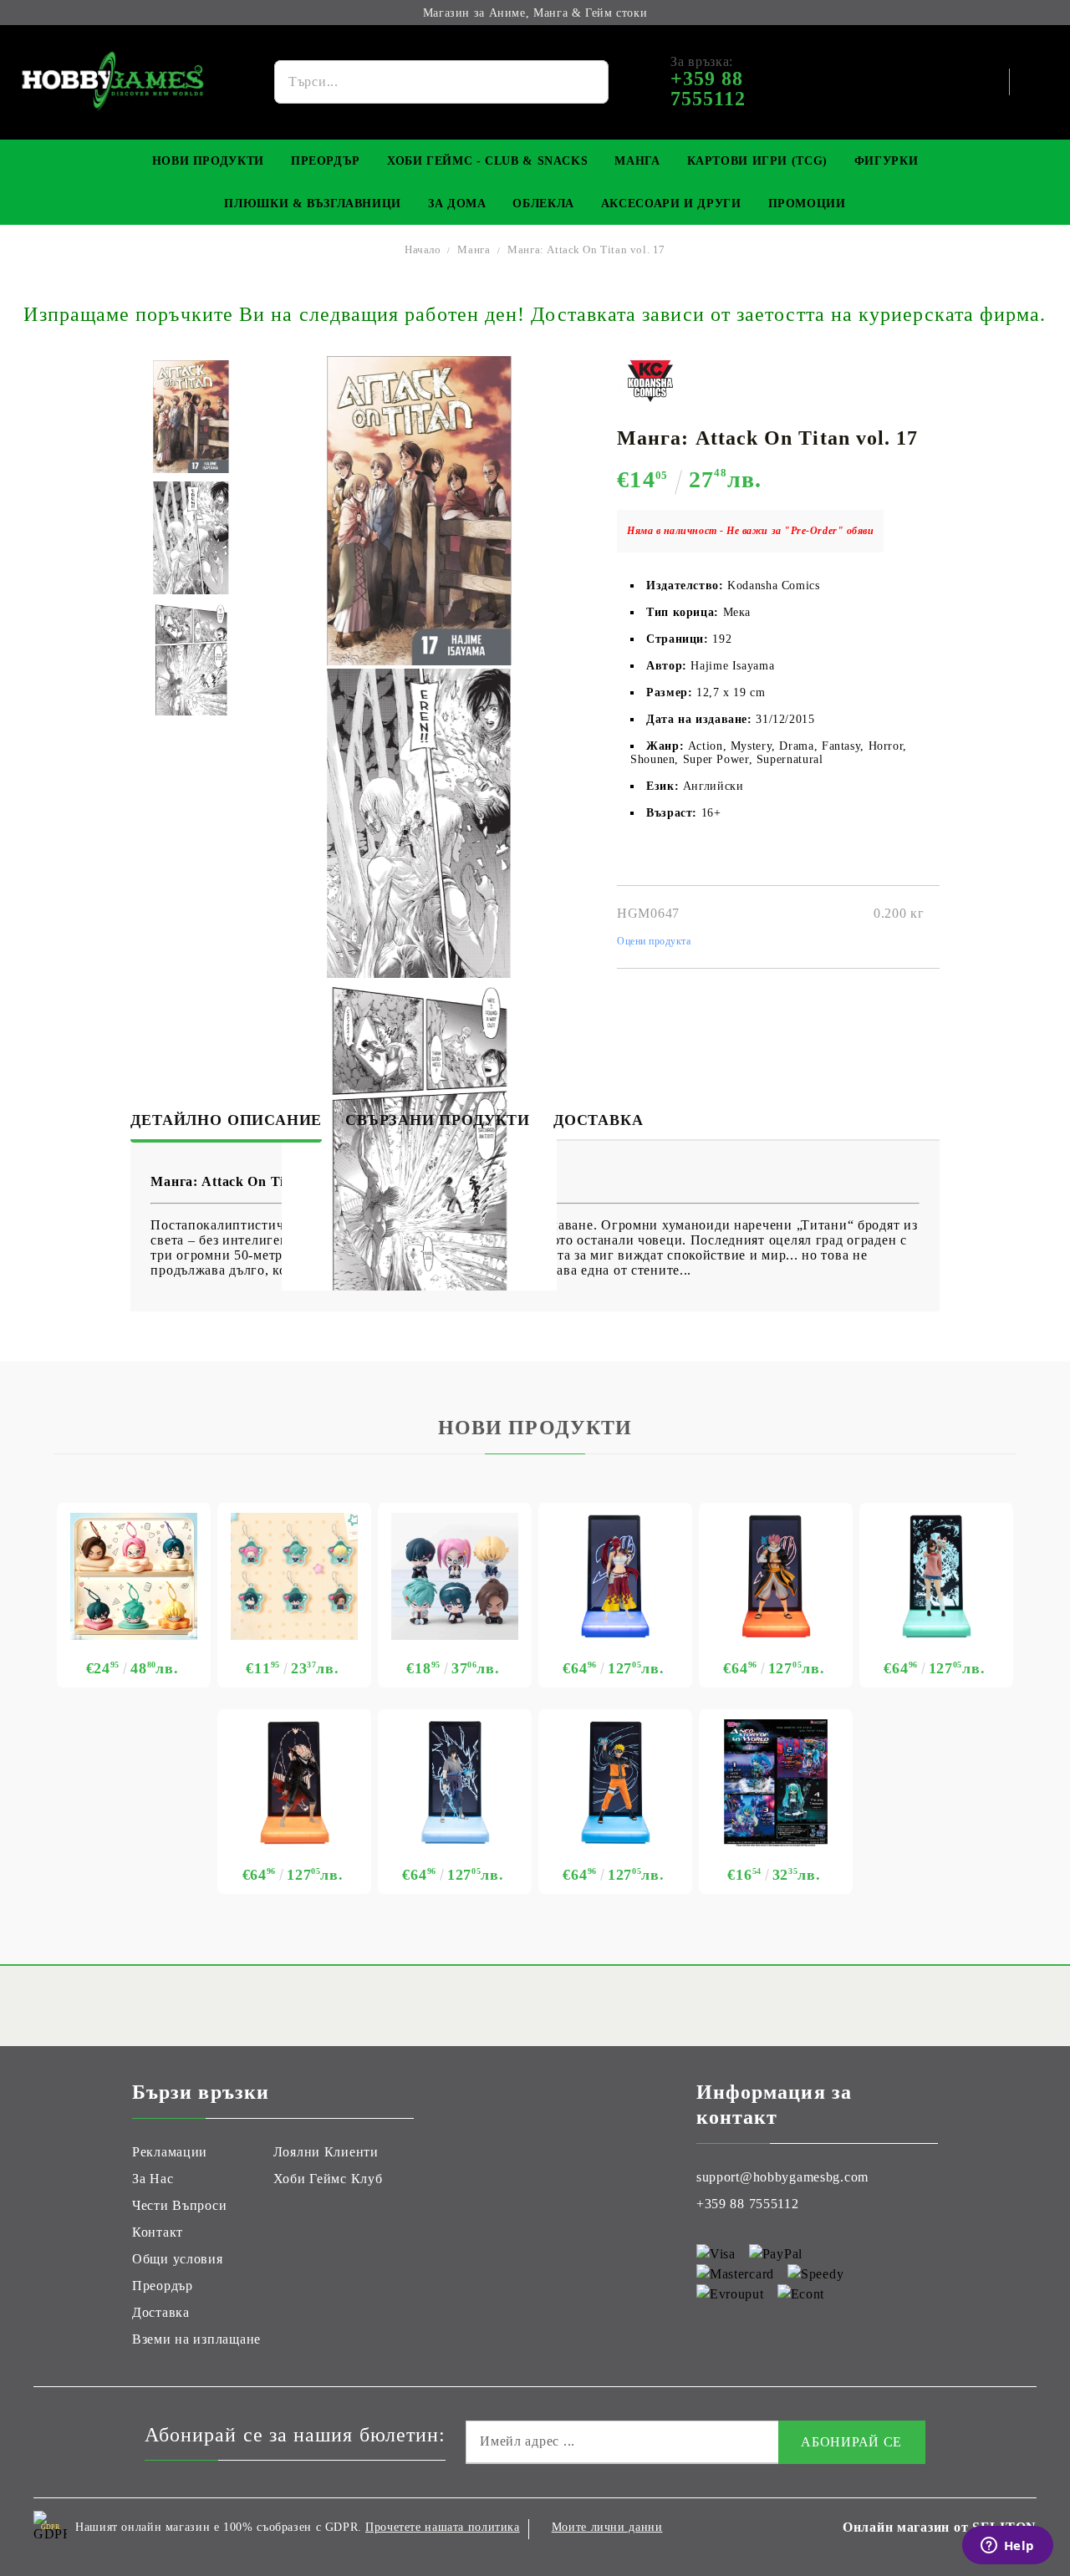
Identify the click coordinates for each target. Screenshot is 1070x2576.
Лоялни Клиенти (326, 2152)
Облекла (543, 204)
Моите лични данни (607, 2527)
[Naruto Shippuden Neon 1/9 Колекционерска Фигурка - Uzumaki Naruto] (615, 1783)
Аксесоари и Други (671, 204)
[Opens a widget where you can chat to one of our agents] (1007, 2547)
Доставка (598, 1120)
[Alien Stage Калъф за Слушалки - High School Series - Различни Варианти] (134, 1576)
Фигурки (886, 161)
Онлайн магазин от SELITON (940, 2527)
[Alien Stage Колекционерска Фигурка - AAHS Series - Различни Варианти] (455, 1576)
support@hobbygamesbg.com (782, 2177)
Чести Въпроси (179, 2205)
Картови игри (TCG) (757, 161)
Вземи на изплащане (196, 2339)
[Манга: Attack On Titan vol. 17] (191, 417)
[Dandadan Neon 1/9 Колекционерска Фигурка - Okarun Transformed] (294, 1783)
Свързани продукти (438, 1120)
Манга (637, 161)
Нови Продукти (208, 161)
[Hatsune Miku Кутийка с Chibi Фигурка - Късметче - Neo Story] (776, 1783)
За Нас (153, 2179)
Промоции (807, 204)
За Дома (457, 204)
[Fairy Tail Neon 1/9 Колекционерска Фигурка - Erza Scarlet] (615, 1576)
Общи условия (178, 2259)
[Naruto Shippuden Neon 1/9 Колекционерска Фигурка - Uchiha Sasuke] (455, 1783)
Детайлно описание (226, 1120)
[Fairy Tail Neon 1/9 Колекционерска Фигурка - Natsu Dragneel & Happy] (776, 1576)
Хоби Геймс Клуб (328, 2179)
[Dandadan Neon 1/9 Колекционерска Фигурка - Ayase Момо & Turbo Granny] (936, 1576)
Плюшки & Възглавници (313, 204)
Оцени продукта (654, 941)
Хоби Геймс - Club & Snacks (487, 161)
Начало (423, 249)
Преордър (326, 161)
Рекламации (170, 2152)
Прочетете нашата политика (443, 2527)
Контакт (158, 2232)
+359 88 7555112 (748, 2204)
